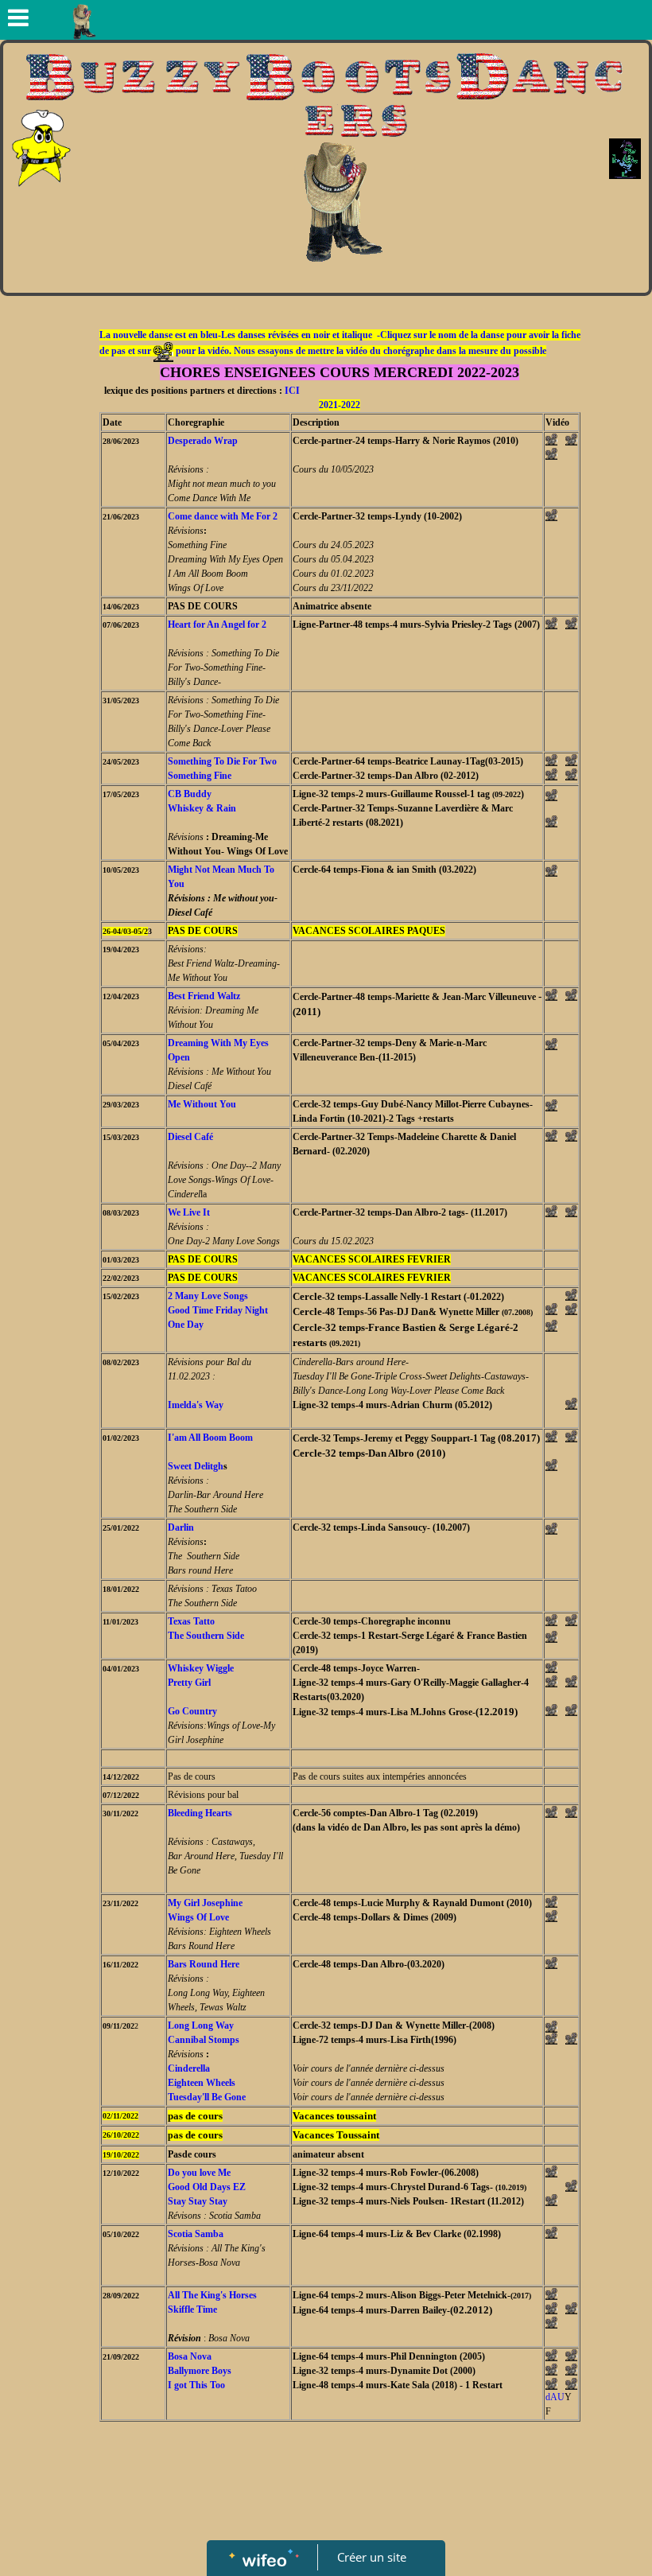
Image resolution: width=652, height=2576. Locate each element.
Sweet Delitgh (196, 1466)
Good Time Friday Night (218, 1310)
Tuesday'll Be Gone (207, 2097)
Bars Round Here (204, 1964)
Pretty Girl (189, 1683)
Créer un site (372, 2557)
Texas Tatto (191, 1621)
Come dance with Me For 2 (223, 516)
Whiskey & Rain (202, 808)
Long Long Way (201, 2025)
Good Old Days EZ (207, 2187)
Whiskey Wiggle (201, 1668)
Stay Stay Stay (198, 2201)
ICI (292, 391)
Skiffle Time (192, 2309)
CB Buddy (190, 794)
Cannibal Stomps (204, 2040)
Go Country (192, 1711)
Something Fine (200, 776)
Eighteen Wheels (202, 2083)
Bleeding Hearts (200, 1813)
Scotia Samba (196, 2234)
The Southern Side (206, 1636)
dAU (555, 2397)
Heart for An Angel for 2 (217, 625)
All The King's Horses (212, 2295)
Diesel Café (190, 1137)
